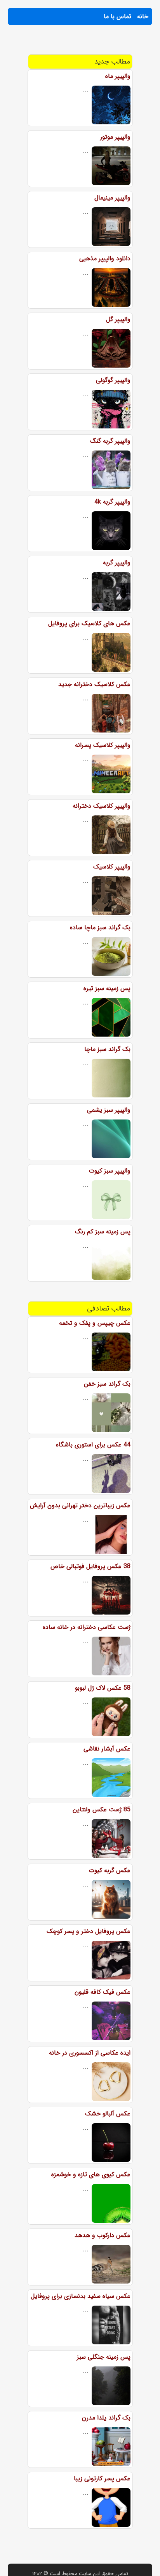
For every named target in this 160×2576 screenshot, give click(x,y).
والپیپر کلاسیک (112, 867)
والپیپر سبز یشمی (109, 1110)
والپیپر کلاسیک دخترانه (102, 806)
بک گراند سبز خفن (107, 1384)
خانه (143, 16)
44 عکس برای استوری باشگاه (93, 1445)
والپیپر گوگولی (113, 380)
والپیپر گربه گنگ (110, 441)
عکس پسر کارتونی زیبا (102, 2479)
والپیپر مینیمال (112, 198)
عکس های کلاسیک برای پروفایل (89, 623)
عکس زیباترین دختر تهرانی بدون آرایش (80, 1506)
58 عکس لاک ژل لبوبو (103, 1688)
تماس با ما (117, 16)
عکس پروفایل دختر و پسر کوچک (89, 1931)
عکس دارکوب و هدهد (103, 2235)
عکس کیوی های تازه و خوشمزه (91, 2174)
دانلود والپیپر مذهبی (105, 259)
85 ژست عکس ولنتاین (102, 1810)
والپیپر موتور (115, 137)
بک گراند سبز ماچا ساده (100, 928)
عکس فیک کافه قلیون (103, 1992)
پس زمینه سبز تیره (107, 988)
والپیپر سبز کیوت (110, 1171)
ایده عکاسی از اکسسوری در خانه (90, 2053)
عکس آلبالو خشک (108, 2114)
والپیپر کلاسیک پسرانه (103, 745)
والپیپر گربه (117, 563)
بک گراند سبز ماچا (107, 1049)
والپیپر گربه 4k (112, 502)
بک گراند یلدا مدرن (106, 2418)
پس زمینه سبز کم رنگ (103, 1232)
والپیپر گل (118, 319)
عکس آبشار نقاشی (107, 1749)
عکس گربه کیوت (110, 1870)
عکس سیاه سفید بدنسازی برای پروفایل (81, 2296)
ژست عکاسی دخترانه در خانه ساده (87, 1627)
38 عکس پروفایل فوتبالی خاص (90, 1566)
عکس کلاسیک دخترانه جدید (94, 684)
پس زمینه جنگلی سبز (104, 2357)
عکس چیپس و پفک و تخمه (95, 1323)
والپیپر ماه (118, 76)
